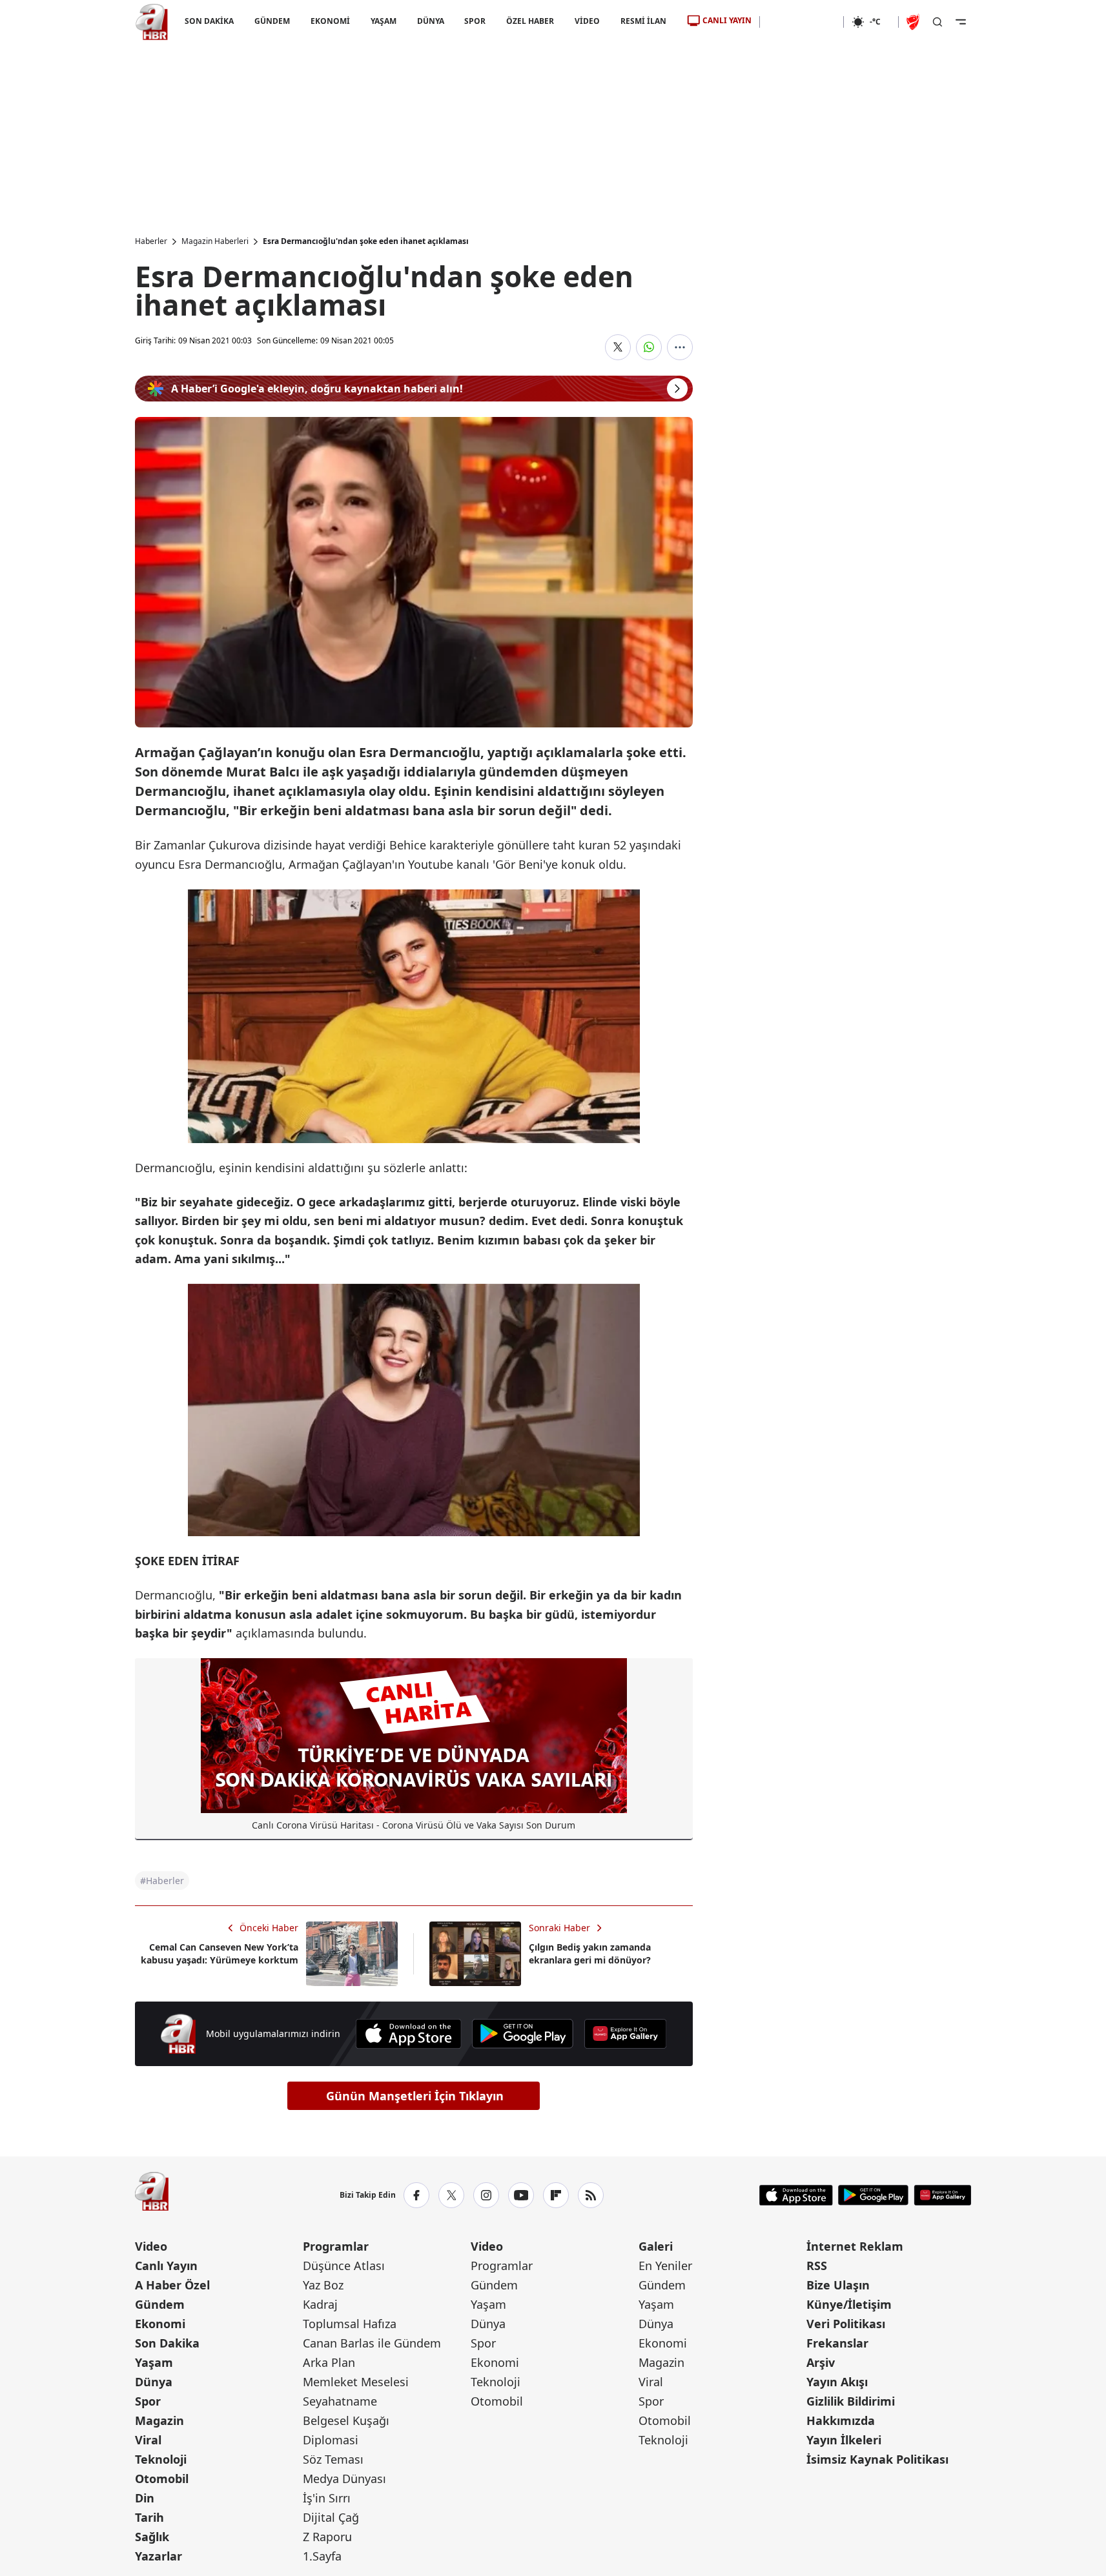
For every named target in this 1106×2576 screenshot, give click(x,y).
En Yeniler (665, 2266)
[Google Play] (523, 2034)
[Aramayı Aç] (937, 22)
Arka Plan (329, 2362)
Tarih (149, 2517)
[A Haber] (152, 22)
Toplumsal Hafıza (350, 2324)
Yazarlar (159, 2556)
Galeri (656, 2246)
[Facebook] (416, 2195)
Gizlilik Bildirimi (851, 2401)
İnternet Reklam (855, 2246)
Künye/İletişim (849, 2304)
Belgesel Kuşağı (346, 2420)
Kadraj (320, 2304)
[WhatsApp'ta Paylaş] (649, 347)
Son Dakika (167, 2343)
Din (145, 2498)
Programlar (336, 2246)
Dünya (154, 2382)
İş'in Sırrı (327, 2498)
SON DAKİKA (209, 21)
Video (151, 2246)
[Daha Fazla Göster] (680, 347)
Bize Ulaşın (838, 2285)
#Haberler (162, 1881)
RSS (817, 2266)
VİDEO (587, 21)
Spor (148, 2401)
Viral (148, 2440)
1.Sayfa (322, 2556)
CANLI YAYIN (727, 20)
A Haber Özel (172, 2285)
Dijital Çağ (331, 2517)
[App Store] (408, 2034)
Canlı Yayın (166, 2266)
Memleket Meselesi (356, 2382)
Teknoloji (161, 2459)
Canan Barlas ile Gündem (372, 2343)
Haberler (151, 241)
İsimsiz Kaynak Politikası (877, 2459)
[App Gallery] (625, 2034)
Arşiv (821, 2362)
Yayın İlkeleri (844, 2440)
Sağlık (152, 2537)
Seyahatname (340, 2401)
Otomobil (162, 2479)
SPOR (475, 21)
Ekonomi (160, 2324)
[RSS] (591, 2195)
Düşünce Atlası (344, 2266)
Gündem (160, 2304)
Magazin (159, 2420)
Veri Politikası (846, 2324)
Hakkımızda (841, 2420)
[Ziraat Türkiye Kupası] (914, 22)
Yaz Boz (323, 2285)
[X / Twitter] (451, 2195)
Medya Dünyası (344, 2479)
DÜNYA (430, 21)
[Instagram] (486, 2195)
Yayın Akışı (837, 2382)
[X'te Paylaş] (618, 347)
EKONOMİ (330, 21)
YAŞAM (383, 21)
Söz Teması (333, 2459)
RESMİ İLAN (643, 21)
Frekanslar (837, 2343)
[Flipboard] (556, 2195)
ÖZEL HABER (530, 21)
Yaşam (154, 2362)
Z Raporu (327, 2537)
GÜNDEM (271, 21)
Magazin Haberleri (215, 241)
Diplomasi (331, 2440)
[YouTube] (521, 2195)
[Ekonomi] (802, 22)
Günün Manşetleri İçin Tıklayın (415, 2096)
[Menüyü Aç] (961, 22)
